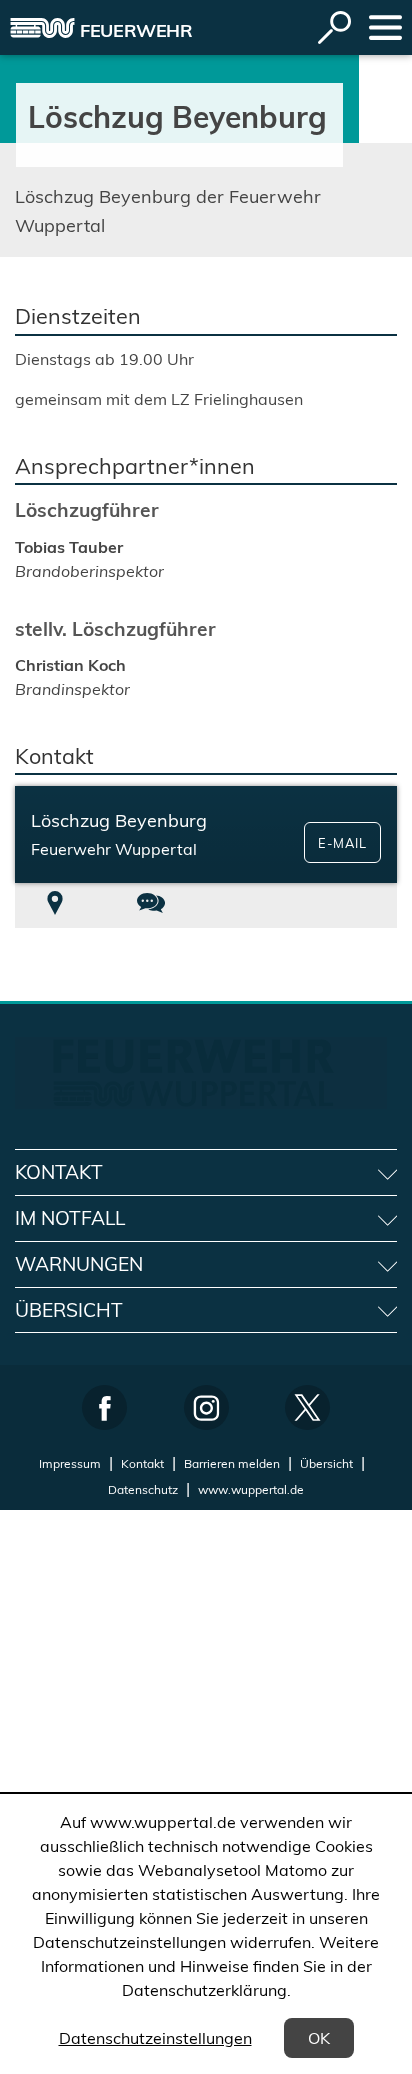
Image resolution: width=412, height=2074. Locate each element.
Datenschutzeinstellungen (155, 2038)
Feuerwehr (136, 30)
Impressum (70, 1463)
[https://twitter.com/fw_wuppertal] (307, 1407)
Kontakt (142, 1463)
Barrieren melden (232, 1463)
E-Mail (342, 843)
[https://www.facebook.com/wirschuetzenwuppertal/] (104, 1407)
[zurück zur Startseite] (42, 28)
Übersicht (326, 1463)
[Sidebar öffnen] (385, 27)
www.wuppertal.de (251, 1489)
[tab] (55, 905)
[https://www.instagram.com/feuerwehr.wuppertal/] (206, 1407)
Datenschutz (143, 1489)
